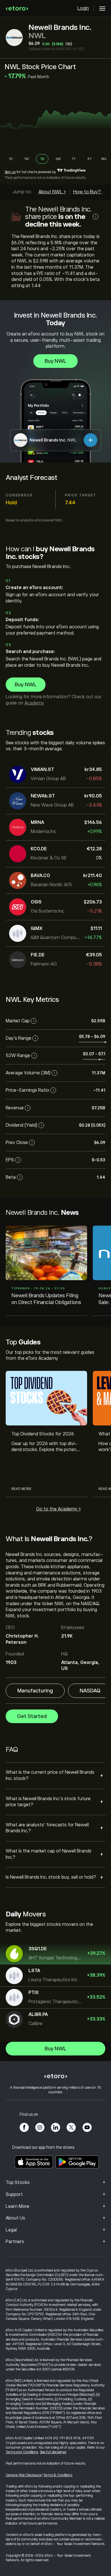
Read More (21, 1489)
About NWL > (52, 192)
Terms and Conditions (22, 2452)
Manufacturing (35, 1691)
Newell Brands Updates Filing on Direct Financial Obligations (46, 1299)
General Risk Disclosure (23, 2475)
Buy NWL (55, 361)
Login (83, 8)
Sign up (10, 172)
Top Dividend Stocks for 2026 (43, 1434)
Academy (34, 703)
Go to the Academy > (58, 1509)
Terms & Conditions (58, 2475)
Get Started (32, 1716)
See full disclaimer (53, 2452)
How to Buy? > (89, 192)
